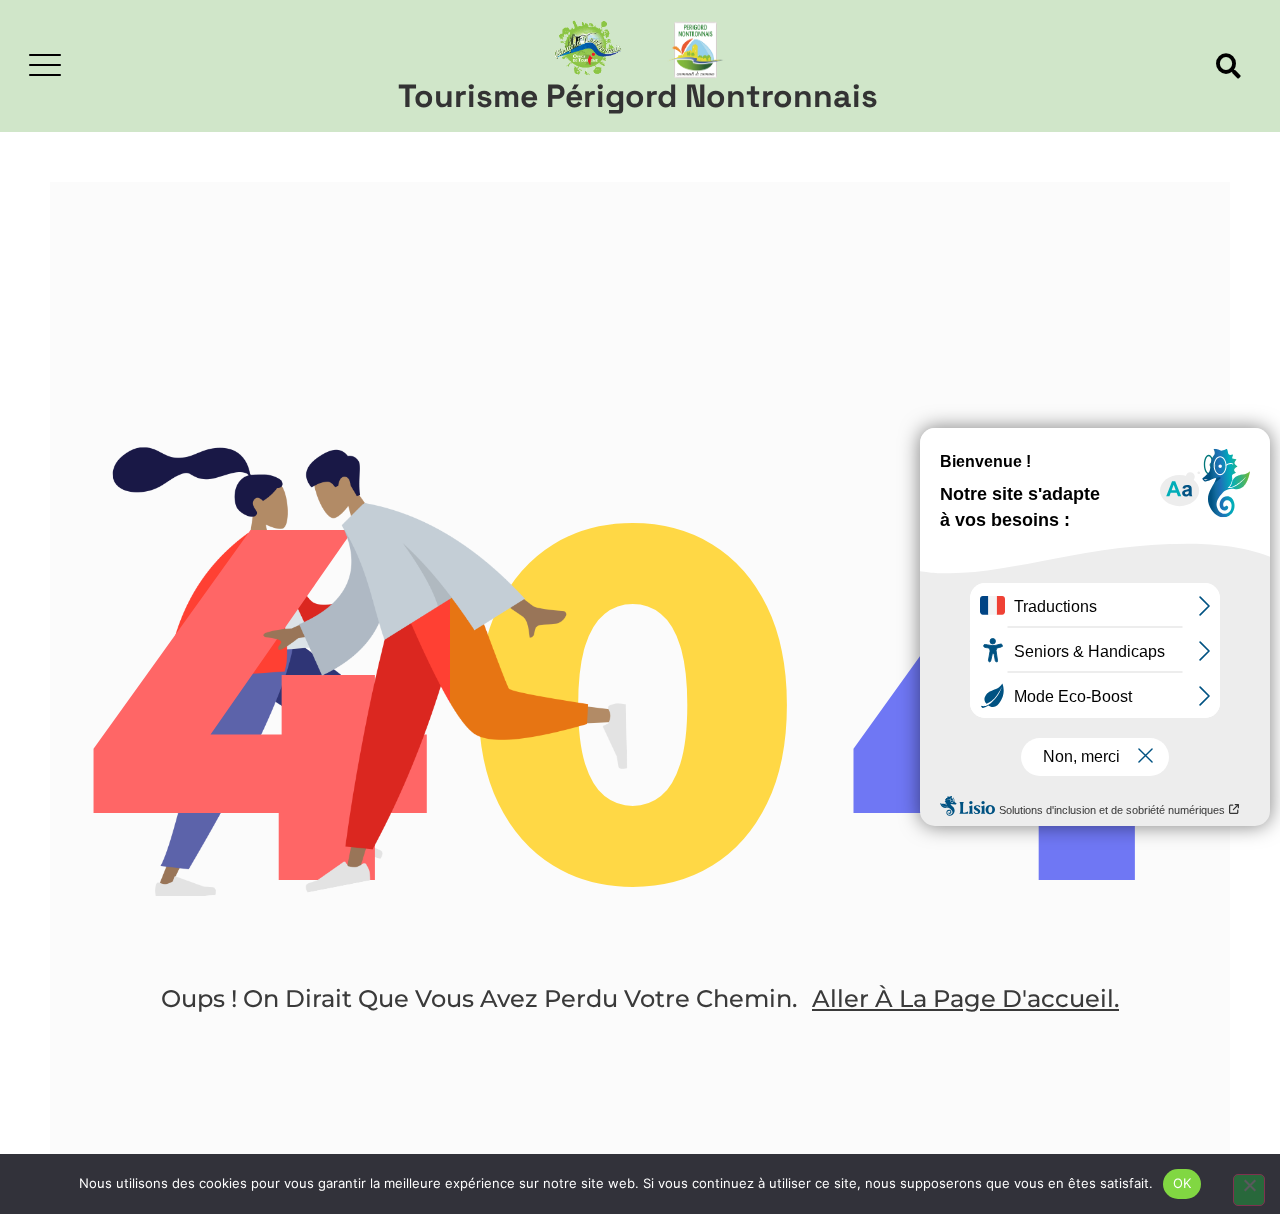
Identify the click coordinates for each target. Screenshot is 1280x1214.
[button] (1228, 66)
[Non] (1249, 1190)
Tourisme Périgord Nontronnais (638, 96)
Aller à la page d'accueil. (965, 998)
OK (1182, 1183)
